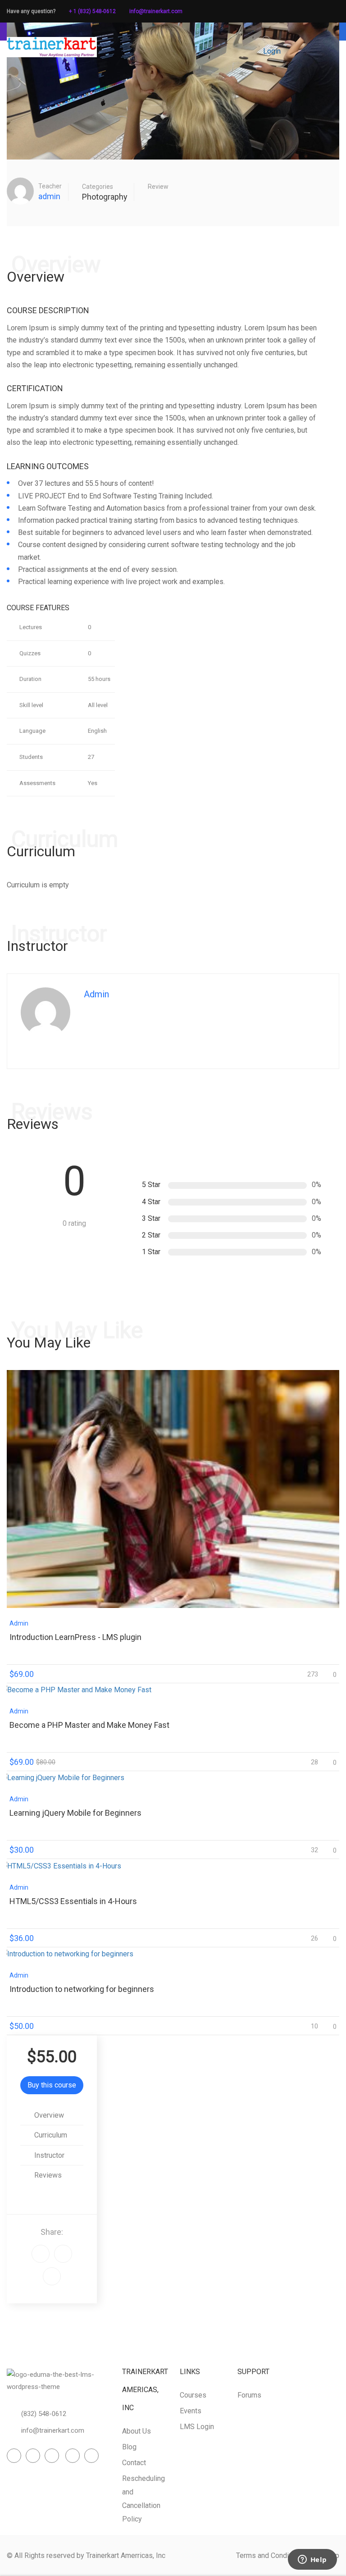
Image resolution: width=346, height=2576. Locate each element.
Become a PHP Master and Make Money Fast (89, 1725)
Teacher (50, 186)
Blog (129, 2447)
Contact (134, 2463)
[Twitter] (63, 2254)
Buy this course (52, 2085)
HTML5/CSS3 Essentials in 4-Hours (73, 1901)
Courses (193, 2395)
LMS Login (197, 2427)
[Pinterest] (52, 2276)
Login (272, 51)
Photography (105, 197)
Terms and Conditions (270, 2555)
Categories (98, 187)
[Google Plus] (41, 2254)
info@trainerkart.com (156, 11)
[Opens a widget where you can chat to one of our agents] (312, 2560)
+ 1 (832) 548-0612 (92, 11)
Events (191, 2411)
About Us (137, 2431)
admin (49, 196)
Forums (249, 2395)
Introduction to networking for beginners (82, 1989)
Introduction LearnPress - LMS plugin (75, 1637)
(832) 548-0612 (44, 2414)
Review (158, 187)
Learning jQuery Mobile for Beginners (75, 1813)
